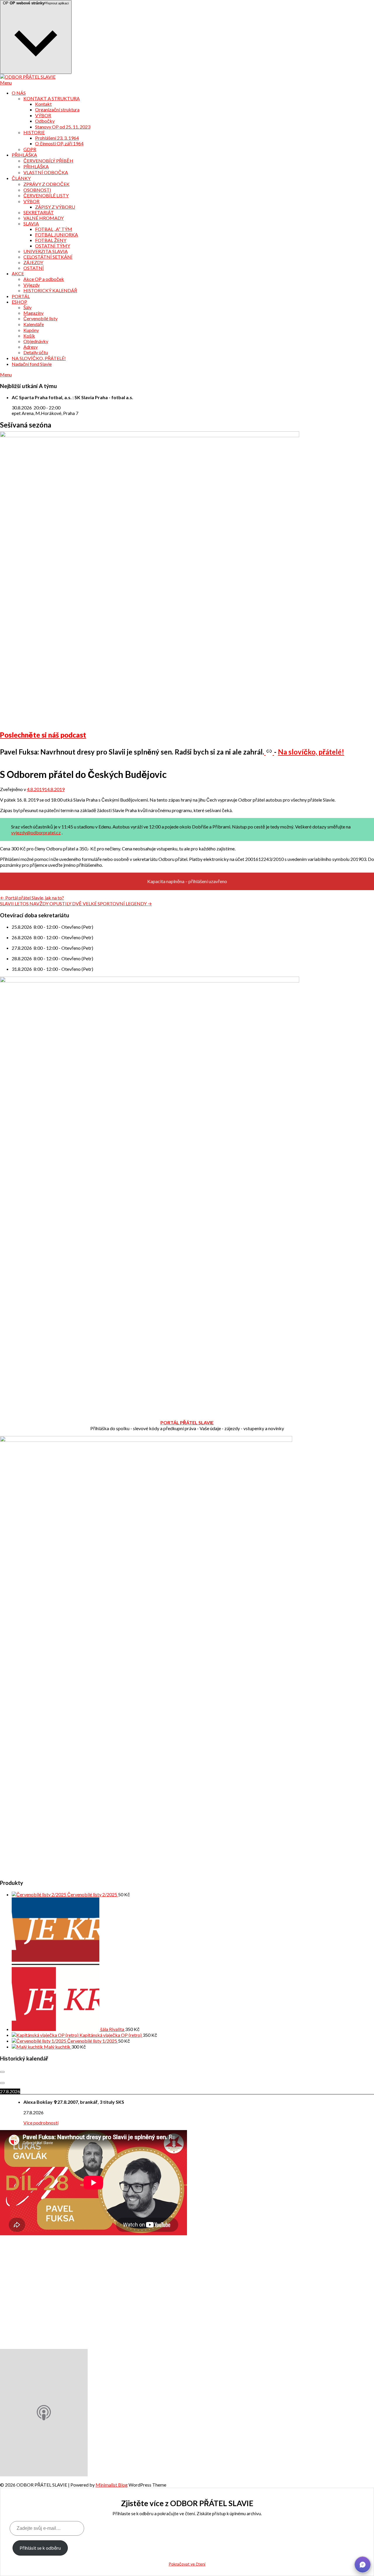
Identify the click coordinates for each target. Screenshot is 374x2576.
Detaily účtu (36, 352)
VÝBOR (43, 115)
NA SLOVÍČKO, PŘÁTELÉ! (39, 358)
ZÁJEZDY (33, 262)
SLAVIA (31, 223)
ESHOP (19, 302)
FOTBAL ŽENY (51, 240)
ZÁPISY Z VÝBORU (55, 207)
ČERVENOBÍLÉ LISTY (46, 195)
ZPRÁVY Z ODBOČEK (46, 184)
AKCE (18, 273)
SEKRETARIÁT (39, 212)
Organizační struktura (57, 109)
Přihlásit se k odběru (40, 2548)
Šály (27, 307)
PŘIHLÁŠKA (24, 155)
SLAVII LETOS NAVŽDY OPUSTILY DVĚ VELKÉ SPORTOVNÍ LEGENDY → (76, 903)
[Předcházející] (2, 2072)
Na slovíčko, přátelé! (311, 752)
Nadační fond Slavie (32, 364)
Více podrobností (41, 2123)
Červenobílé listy (40, 318)
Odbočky (45, 121)
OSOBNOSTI (37, 190)
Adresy (31, 347)
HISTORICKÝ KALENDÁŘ (50, 290)
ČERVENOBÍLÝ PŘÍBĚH (48, 161)
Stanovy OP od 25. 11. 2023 (63, 127)
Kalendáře (34, 324)
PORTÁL (21, 296)
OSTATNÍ (34, 268)
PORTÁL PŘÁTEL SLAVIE (187, 1422)
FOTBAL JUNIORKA (57, 235)
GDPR (30, 149)
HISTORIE (34, 132)
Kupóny (31, 330)
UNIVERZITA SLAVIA (46, 251)
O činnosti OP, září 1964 (59, 143)
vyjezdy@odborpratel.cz (36, 832)
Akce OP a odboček (44, 279)
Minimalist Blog (112, 2485)
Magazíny (33, 313)
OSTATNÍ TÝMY (53, 246)
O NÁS (19, 93)
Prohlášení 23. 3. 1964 (57, 138)
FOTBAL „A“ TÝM (54, 229)
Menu (6, 83)
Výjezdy (32, 285)
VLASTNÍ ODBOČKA (46, 172)
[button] (363, 2565)
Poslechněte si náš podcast (43, 735)
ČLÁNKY (21, 178)
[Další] (2, 2083)
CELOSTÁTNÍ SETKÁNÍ (48, 257)
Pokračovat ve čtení (187, 2564)
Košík (29, 336)
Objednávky (36, 341)
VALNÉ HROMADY (44, 218)
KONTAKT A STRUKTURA (52, 98)
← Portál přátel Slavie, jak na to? (32, 898)
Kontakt (43, 104)
